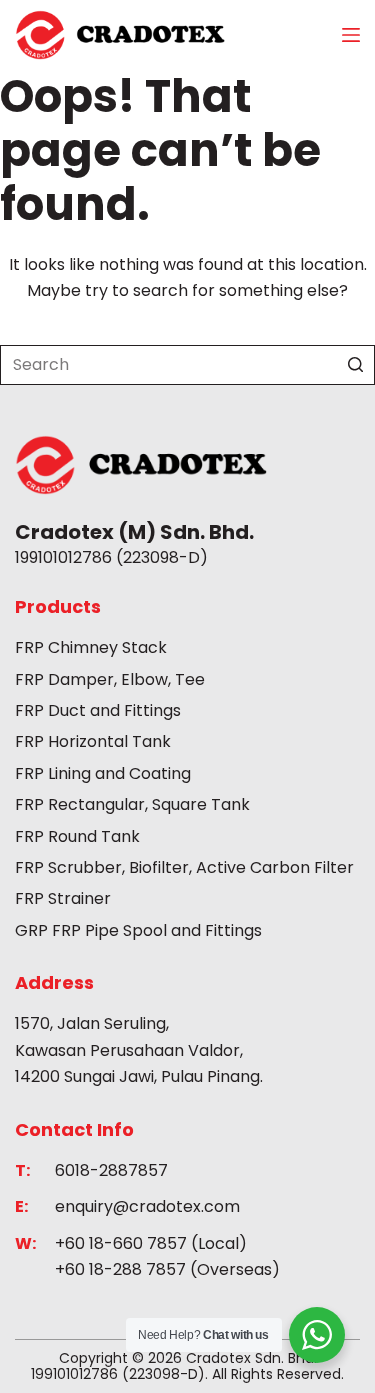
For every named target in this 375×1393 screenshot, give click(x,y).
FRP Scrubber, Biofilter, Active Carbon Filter (184, 867)
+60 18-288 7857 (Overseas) (167, 1269)
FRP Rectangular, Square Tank (132, 804)
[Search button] (355, 365)
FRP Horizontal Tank (93, 741)
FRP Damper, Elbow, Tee (110, 679)
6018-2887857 (111, 1170)
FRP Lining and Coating (103, 773)
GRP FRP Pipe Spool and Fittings (138, 930)
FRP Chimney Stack (91, 647)
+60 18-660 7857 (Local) (151, 1243)
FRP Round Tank (77, 836)
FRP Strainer (63, 898)
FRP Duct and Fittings (98, 710)
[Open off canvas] (351, 35)
